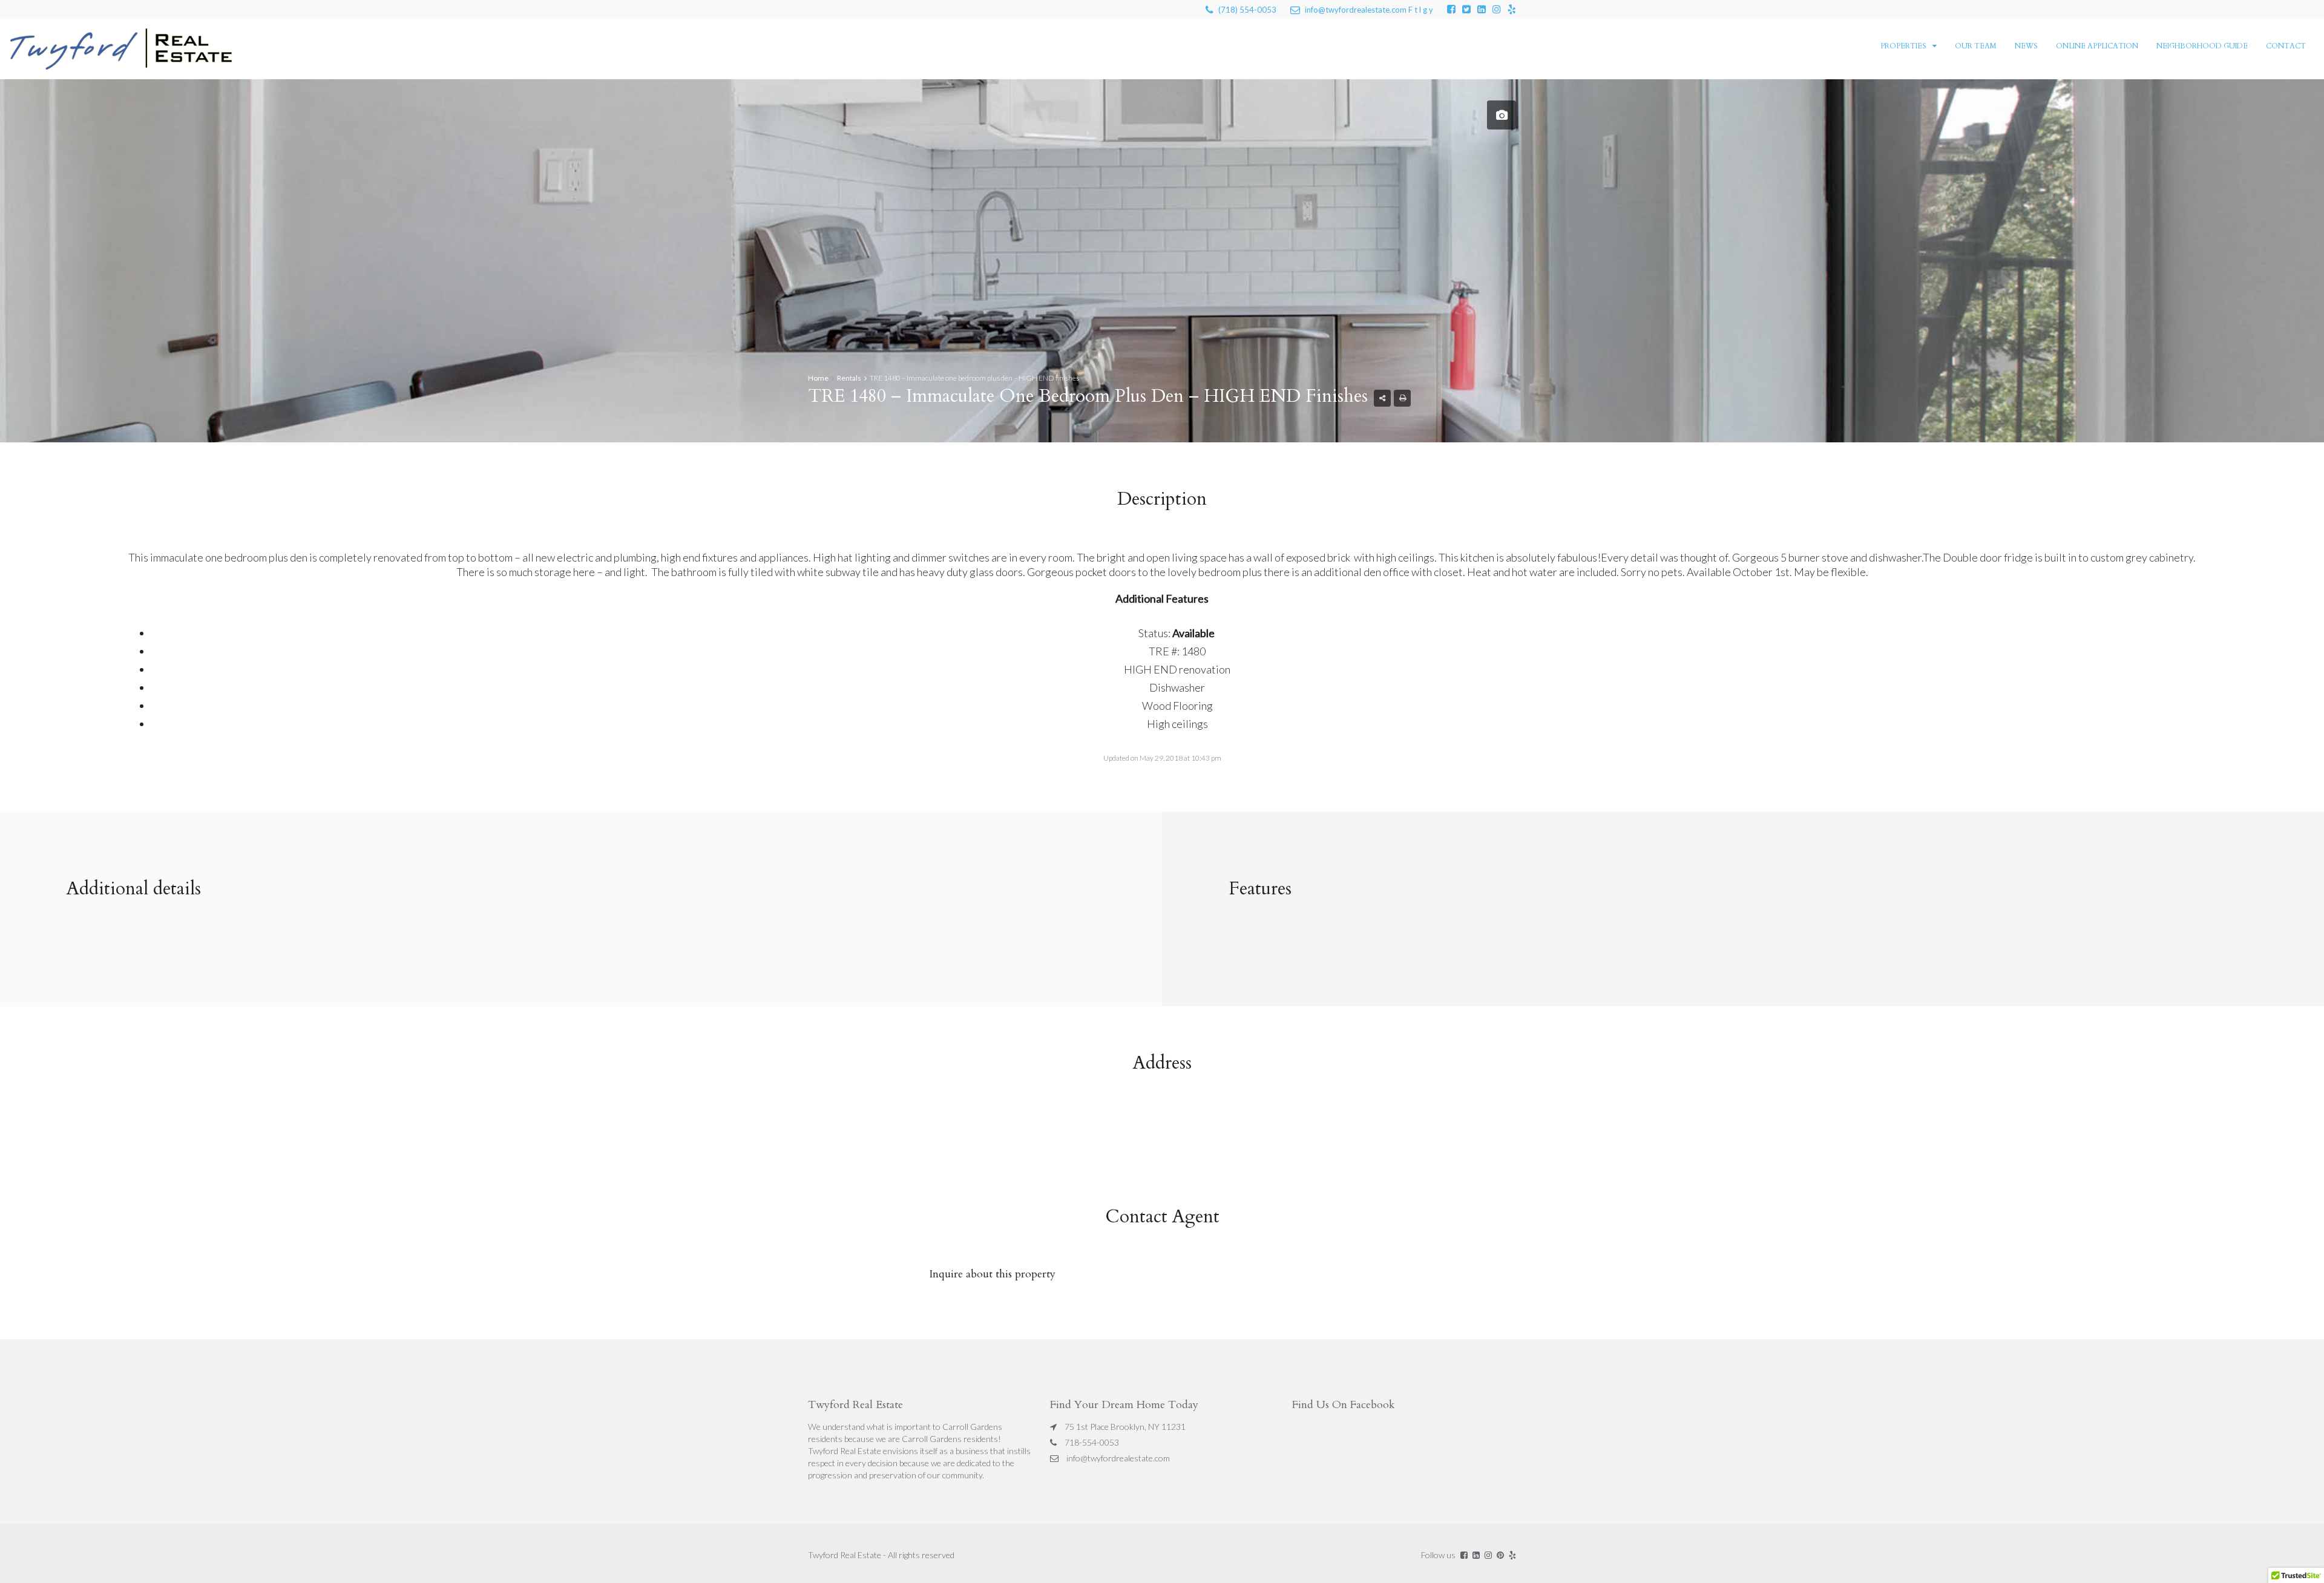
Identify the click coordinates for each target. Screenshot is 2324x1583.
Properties (1903, 46)
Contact (2286, 46)
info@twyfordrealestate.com (1118, 1458)
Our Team (1976, 46)
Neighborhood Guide (2202, 46)
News (2026, 46)
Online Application (2097, 46)
